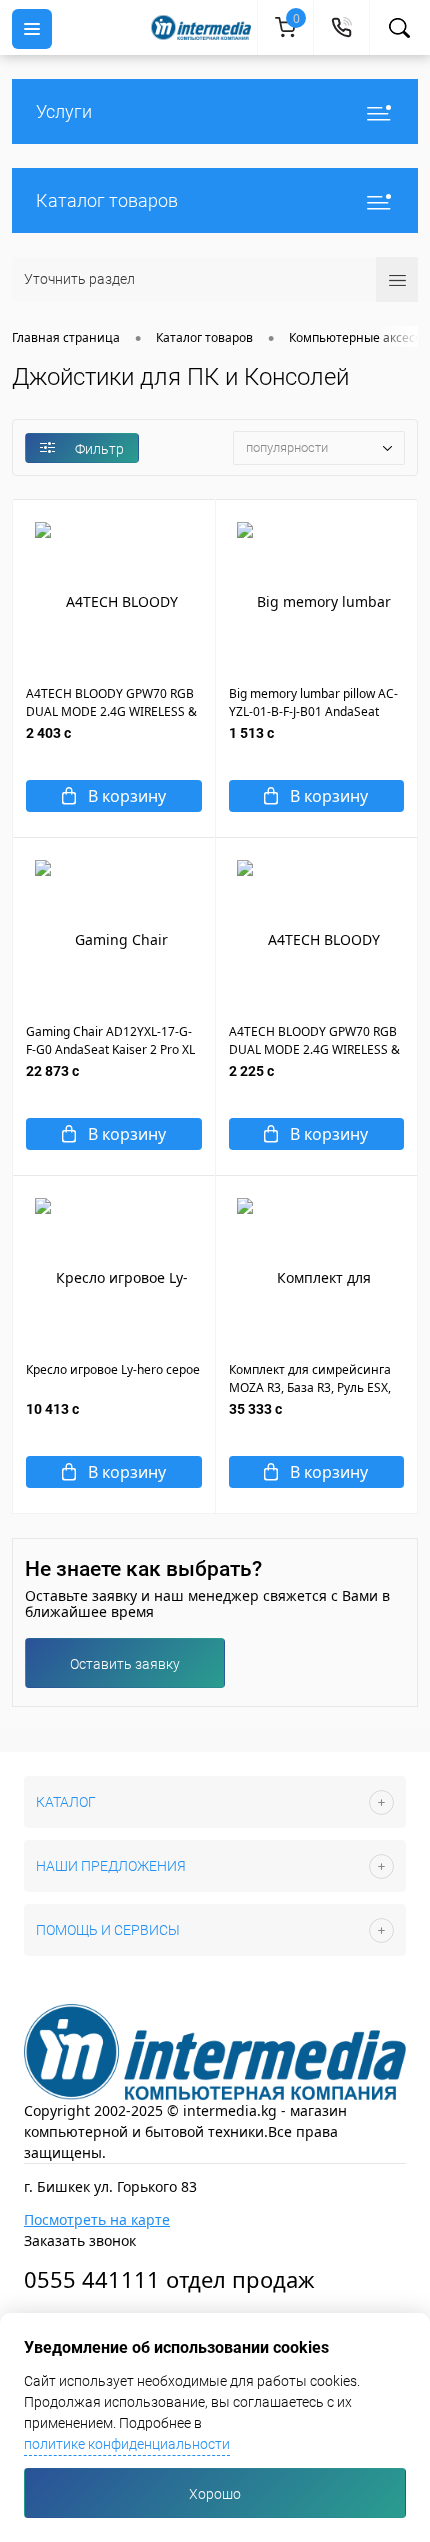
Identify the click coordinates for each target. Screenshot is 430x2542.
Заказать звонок (80, 2240)
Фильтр (99, 449)
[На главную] (204, 27)
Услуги (64, 111)
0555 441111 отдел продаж (169, 2279)
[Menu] (32, 29)
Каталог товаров (107, 200)
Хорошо (215, 2494)
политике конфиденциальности (127, 2444)
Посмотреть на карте (97, 2219)
